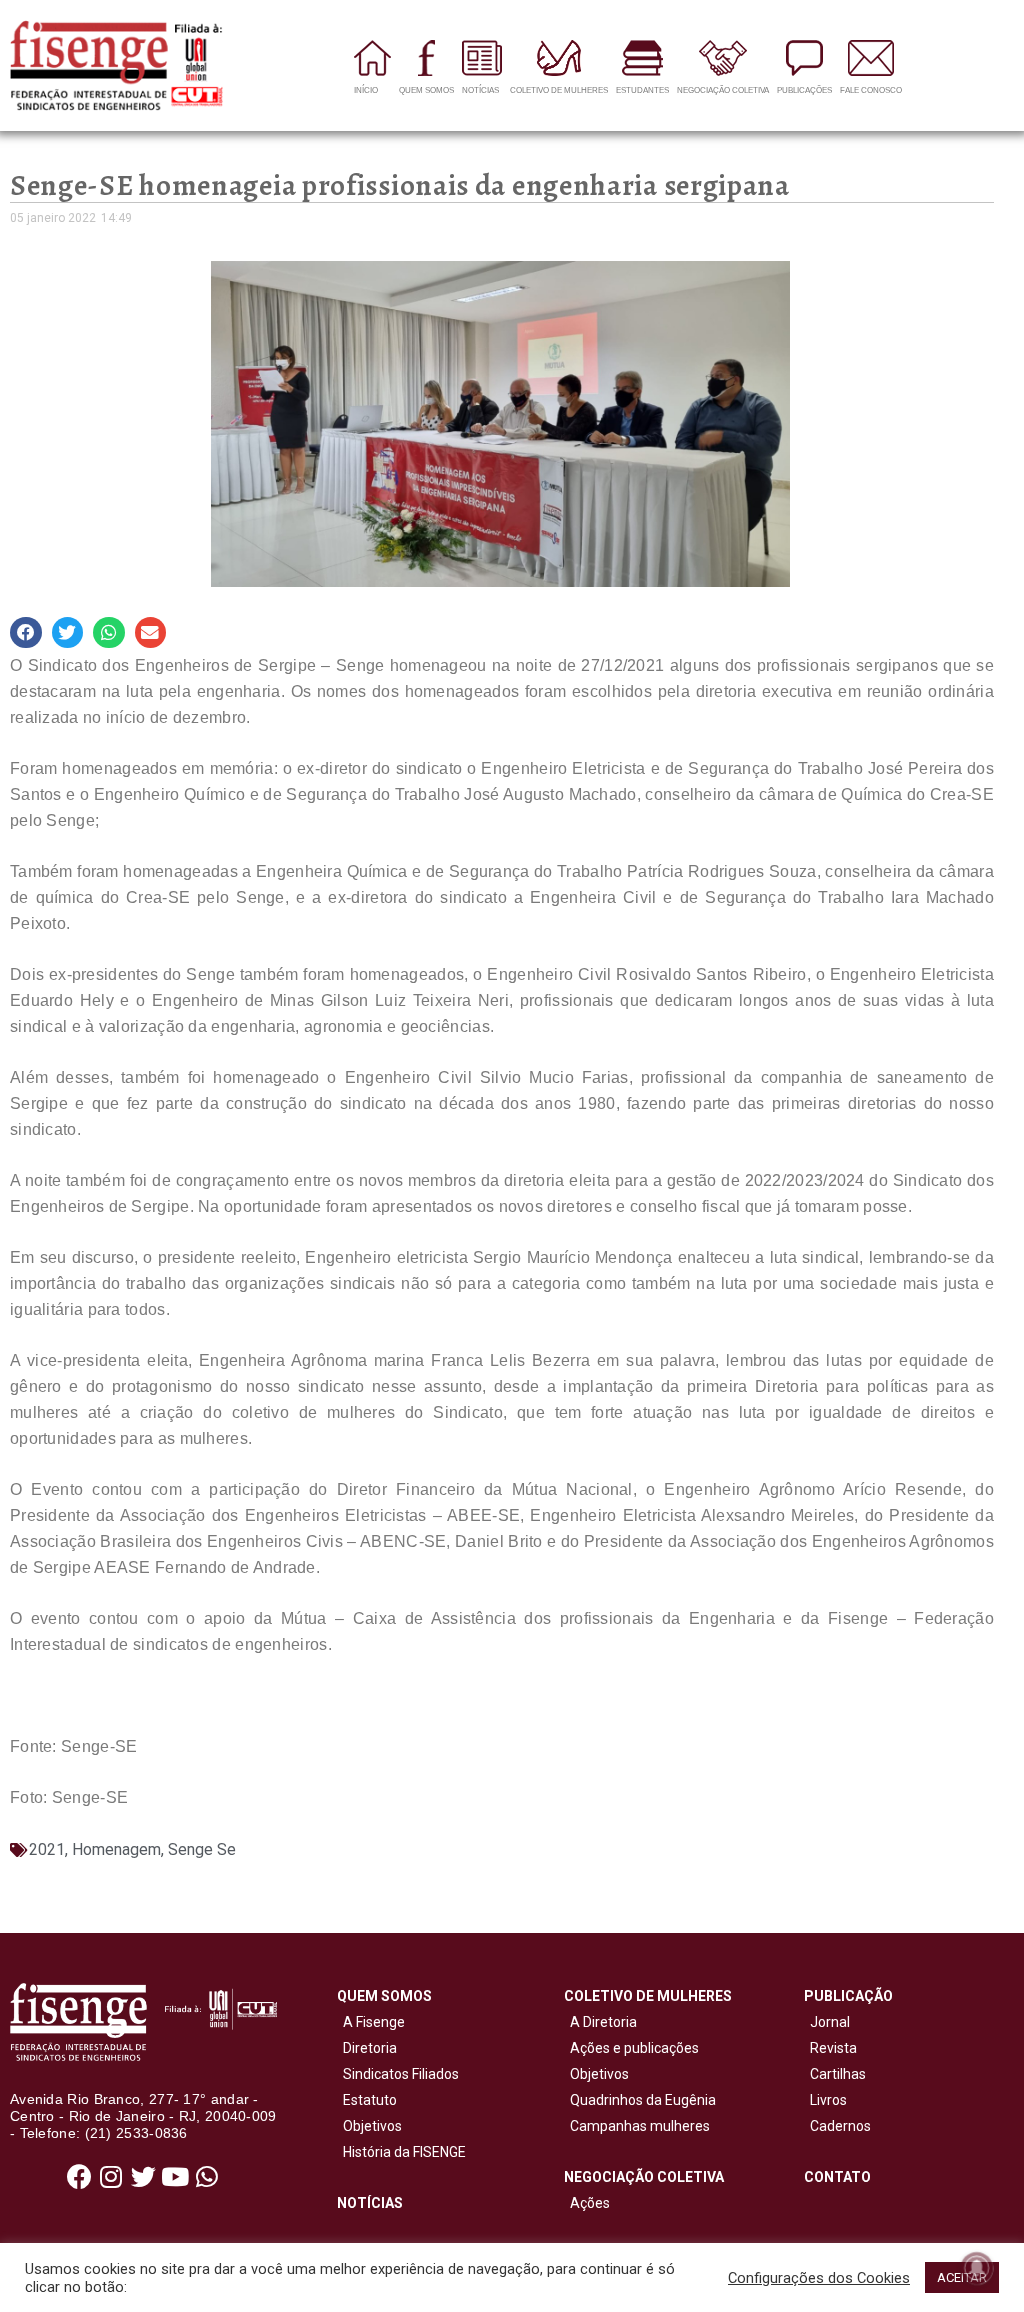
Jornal (830, 2022)
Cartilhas (838, 2074)
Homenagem (116, 1849)
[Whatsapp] (207, 2176)
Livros (828, 2100)
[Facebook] (79, 2176)
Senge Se (202, 1849)
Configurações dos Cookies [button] (819, 2278)
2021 (47, 1849)
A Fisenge (371, 2022)
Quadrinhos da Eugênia (640, 2100)
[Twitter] (143, 2176)
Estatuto (367, 2100)
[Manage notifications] (977, 2268)
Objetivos (369, 2126)
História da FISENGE (401, 2152)
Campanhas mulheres (637, 2126)
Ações (587, 2203)
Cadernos (840, 2126)
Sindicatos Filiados (398, 2074)
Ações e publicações (631, 2048)
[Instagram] (111, 2176)
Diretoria (367, 2048)
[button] (26, 633)
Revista (833, 2048)
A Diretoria (600, 2022)
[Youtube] (175, 2176)
